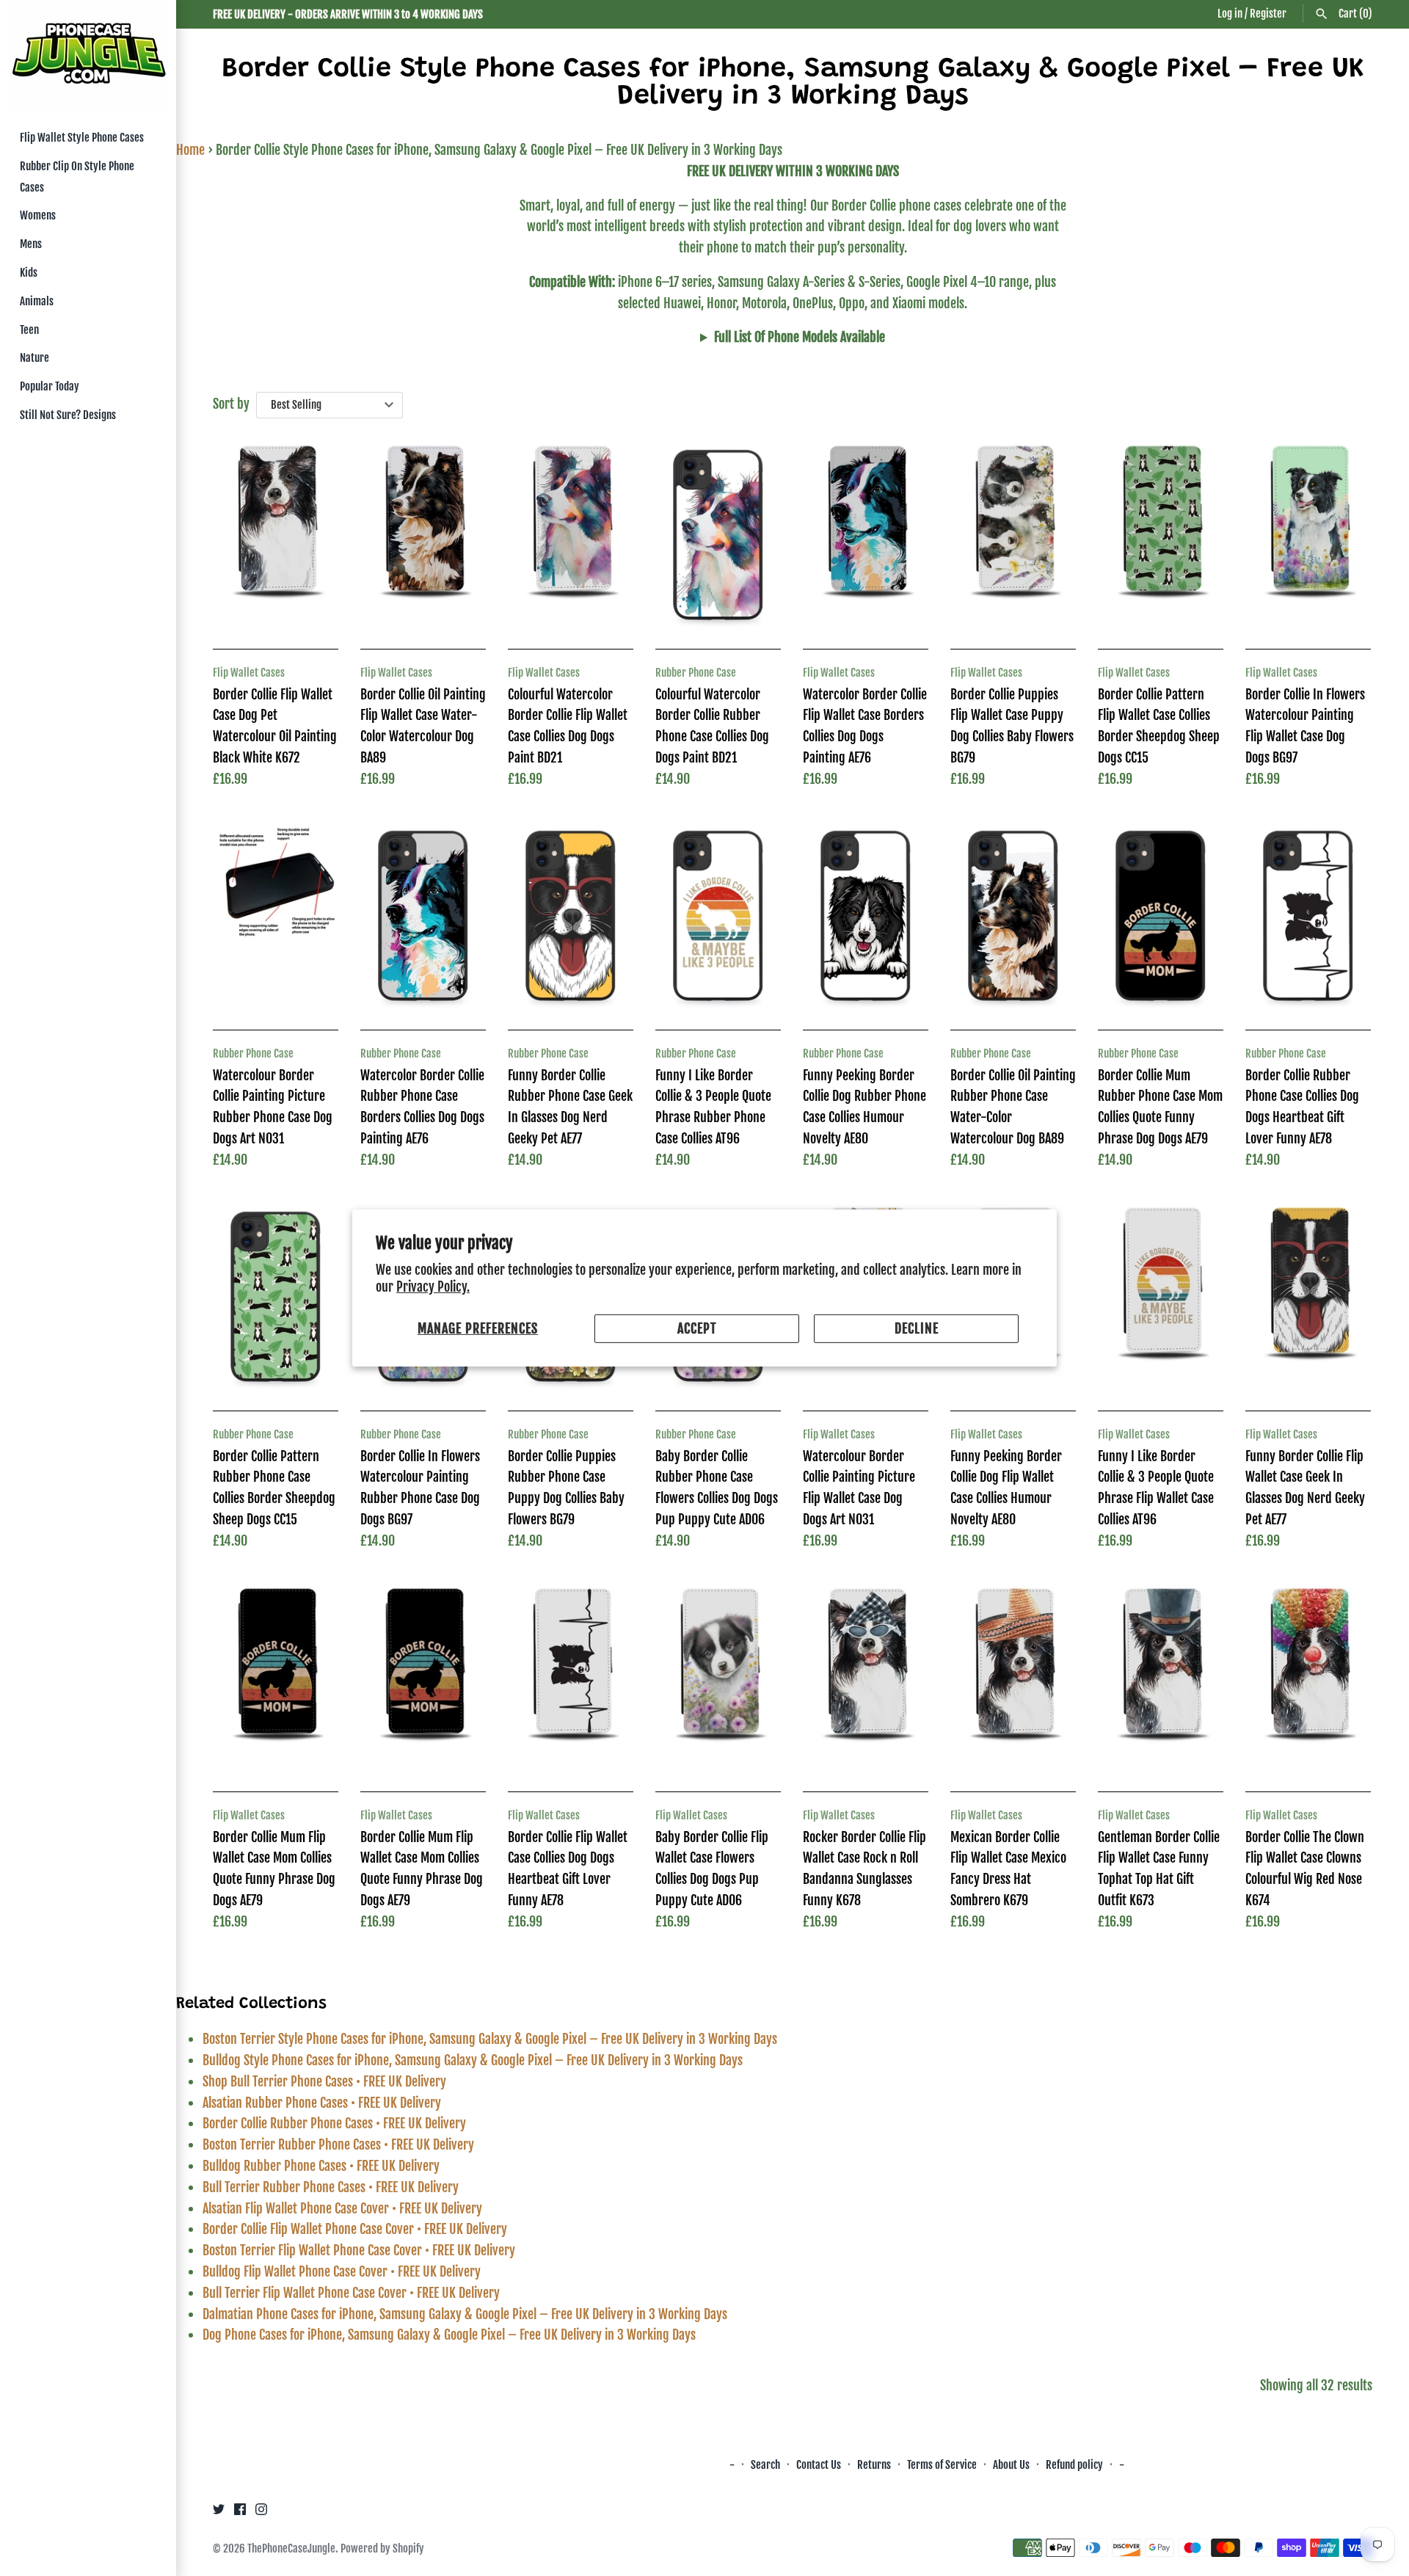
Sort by (231, 404)
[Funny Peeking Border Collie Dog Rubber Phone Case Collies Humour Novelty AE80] (866, 916)
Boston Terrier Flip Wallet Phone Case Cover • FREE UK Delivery (359, 2250)
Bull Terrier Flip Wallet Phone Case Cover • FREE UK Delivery (351, 2293)
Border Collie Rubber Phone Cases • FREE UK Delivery (334, 2123)
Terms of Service (942, 2465)
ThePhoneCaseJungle (291, 2548)
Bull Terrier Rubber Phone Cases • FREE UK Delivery (331, 2187)
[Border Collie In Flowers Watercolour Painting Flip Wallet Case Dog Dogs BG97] (1308, 535)
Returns (874, 2465)
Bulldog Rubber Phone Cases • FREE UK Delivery (321, 2166)
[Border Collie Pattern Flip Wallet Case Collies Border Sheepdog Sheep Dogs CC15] (1161, 535)
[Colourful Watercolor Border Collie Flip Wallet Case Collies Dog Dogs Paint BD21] (571, 535)
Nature (34, 358)
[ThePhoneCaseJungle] (88, 55)
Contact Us (819, 2465)
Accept (697, 1328)
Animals (37, 301)
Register (1268, 14)
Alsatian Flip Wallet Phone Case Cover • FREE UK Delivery (342, 2208)
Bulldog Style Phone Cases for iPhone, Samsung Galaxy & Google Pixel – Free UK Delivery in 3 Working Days (473, 2060)
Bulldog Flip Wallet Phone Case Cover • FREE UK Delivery (342, 2271)
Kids (29, 273)
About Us (1012, 2465)
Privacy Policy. (433, 1287)
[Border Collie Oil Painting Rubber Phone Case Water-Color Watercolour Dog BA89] (1013, 916)
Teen (29, 330)
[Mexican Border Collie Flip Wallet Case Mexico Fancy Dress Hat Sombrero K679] (1013, 1677)
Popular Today (50, 386)
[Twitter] (219, 2513)
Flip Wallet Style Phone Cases (82, 138)
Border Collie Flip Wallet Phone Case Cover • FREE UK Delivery (355, 2229)
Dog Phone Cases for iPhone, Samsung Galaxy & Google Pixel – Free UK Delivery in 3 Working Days (449, 2335)
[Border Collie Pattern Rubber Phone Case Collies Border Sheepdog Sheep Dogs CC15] (276, 1296)
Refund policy (1074, 2465)
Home (190, 150)
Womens (38, 215)
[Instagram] (261, 2513)
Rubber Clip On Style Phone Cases (77, 177)
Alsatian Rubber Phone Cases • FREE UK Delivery (322, 2103)
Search (765, 2465)
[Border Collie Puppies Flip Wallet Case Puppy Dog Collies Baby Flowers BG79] (1013, 535)
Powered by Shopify (382, 2548)
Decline (917, 1328)
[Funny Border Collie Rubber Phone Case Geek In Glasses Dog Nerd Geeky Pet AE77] (571, 916)
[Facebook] (240, 2513)
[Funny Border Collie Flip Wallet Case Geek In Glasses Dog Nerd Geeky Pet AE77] (1308, 1296)
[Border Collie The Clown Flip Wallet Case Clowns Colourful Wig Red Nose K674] (1308, 1677)
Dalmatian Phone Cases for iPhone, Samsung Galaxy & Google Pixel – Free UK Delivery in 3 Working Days (465, 2314)
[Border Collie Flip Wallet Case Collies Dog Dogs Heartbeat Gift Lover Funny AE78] (571, 1677)
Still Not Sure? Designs (68, 415)
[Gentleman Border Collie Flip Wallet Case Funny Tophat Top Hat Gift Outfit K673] (1161, 1677)
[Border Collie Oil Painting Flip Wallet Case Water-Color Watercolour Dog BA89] (423, 535)
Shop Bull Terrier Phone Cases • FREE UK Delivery (324, 2081)
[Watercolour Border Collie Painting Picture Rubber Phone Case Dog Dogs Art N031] (276, 916)
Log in (1230, 14)
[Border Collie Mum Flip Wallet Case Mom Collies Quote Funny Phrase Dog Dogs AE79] (276, 1677)
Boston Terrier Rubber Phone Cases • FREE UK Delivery (338, 2144)
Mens (31, 244)
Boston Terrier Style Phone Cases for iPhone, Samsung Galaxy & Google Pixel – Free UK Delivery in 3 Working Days (490, 2039)
